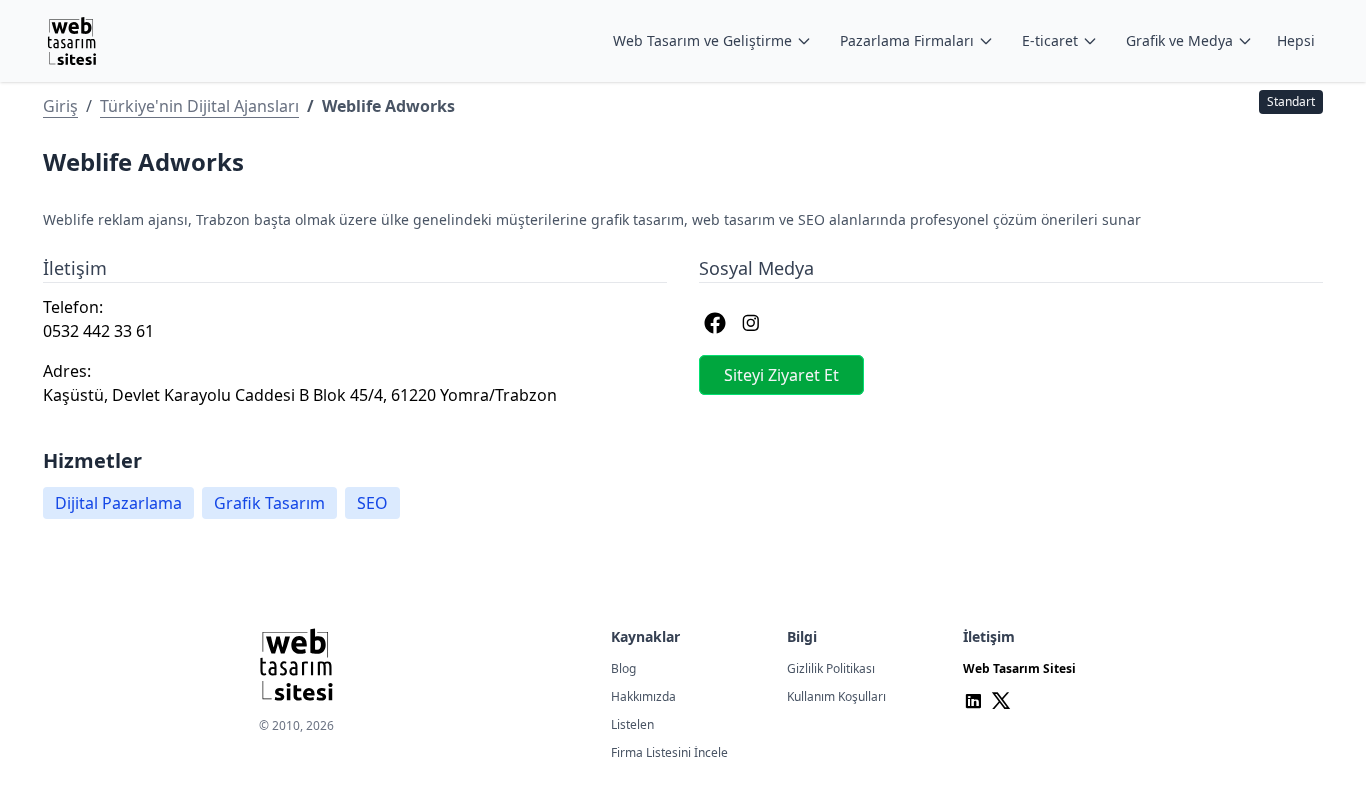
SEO (372, 503)
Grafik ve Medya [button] (1179, 40)
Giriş (60, 106)
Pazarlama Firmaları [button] (907, 40)
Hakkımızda (643, 696)
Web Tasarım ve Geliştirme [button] (702, 40)
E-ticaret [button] (1050, 40)
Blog (623, 668)
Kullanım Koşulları (836, 696)
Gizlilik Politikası (831, 668)
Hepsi (1296, 40)
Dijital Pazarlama (118, 503)
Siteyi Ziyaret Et (781, 375)
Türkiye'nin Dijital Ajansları (199, 106)
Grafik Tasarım (269, 503)
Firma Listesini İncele (669, 752)
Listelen (632, 724)
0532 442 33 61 (98, 331)
